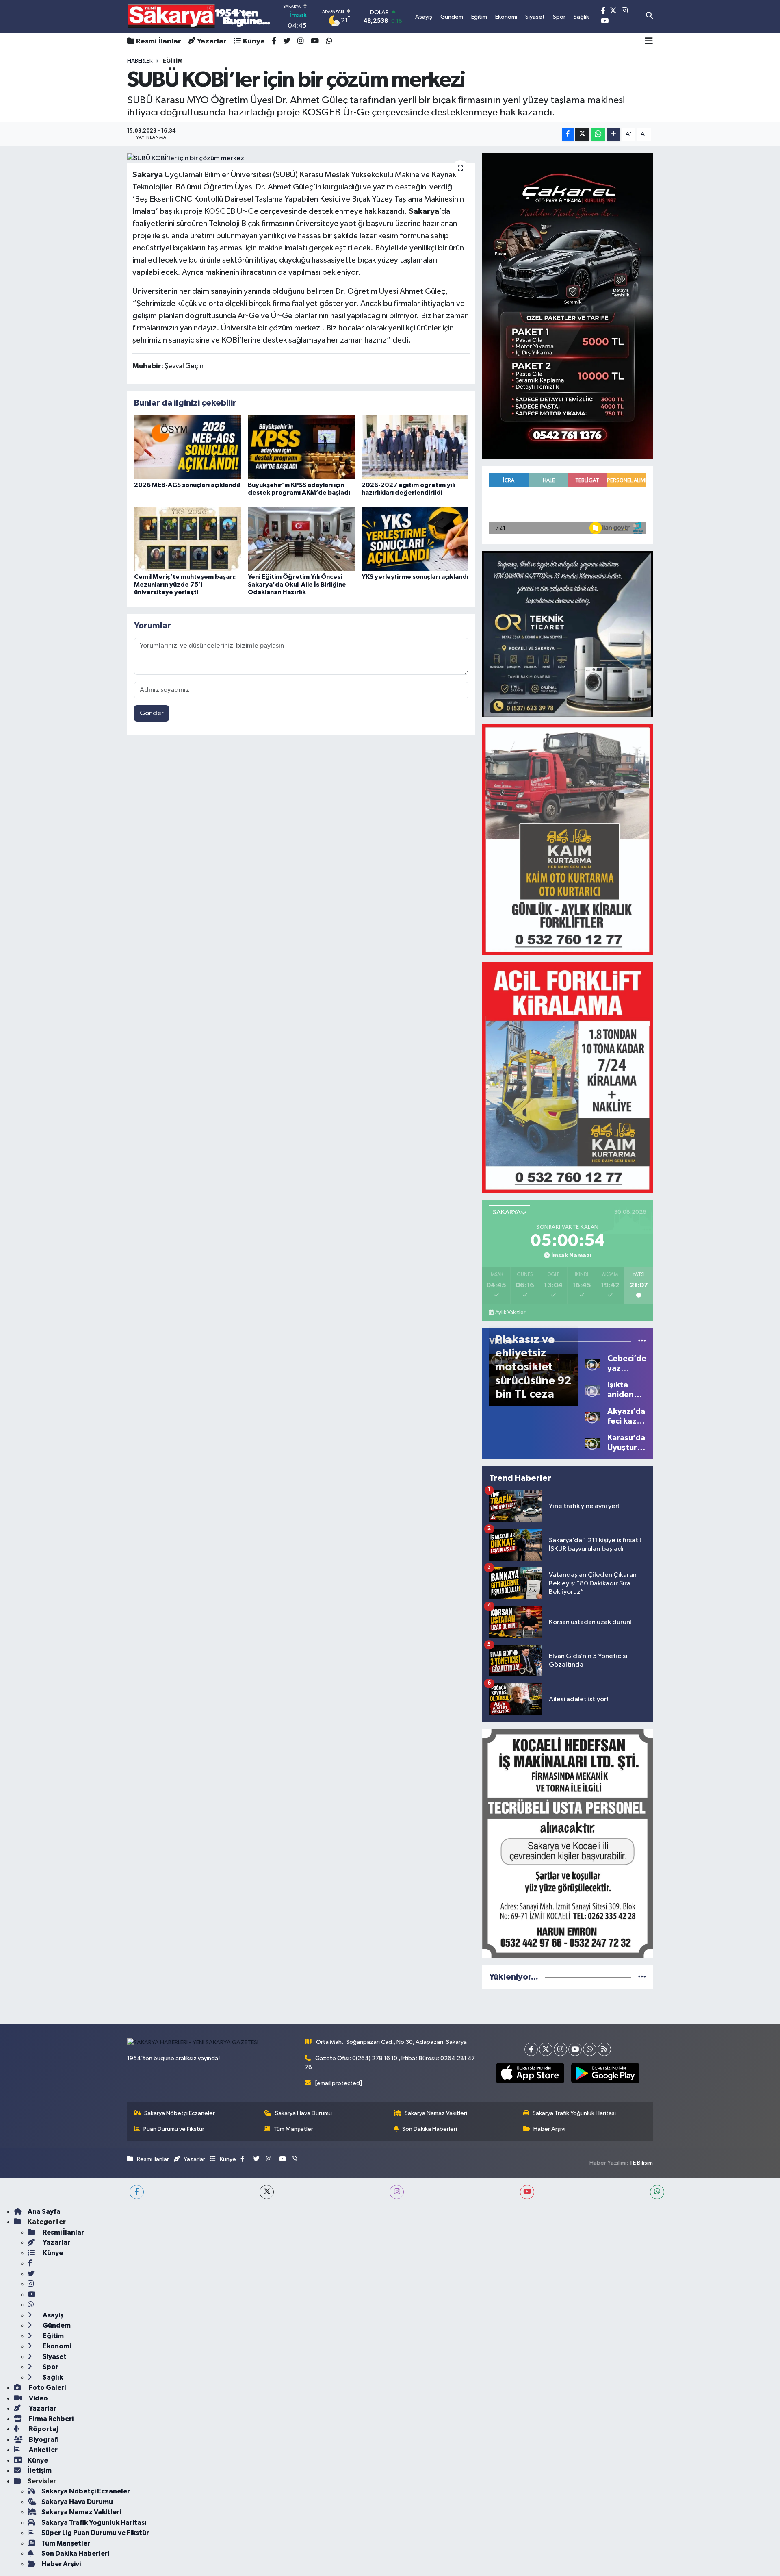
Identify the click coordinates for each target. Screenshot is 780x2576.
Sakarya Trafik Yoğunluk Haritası (574, 2113)
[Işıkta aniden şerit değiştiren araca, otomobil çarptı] (593, 1390)
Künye (254, 41)
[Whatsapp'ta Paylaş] (598, 134)
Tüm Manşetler (293, 2129)
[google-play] (605, 2073)
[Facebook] (531, 2049)
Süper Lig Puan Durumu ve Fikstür (95, 2533)
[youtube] (527, 2192)
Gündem (56, 2325)
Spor (50, 2367)
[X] (546, 2049)
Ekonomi (56, 2346)
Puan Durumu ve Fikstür (174, 2129)
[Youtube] (575, 2049)
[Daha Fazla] (614, 134)
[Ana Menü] (649, 41)
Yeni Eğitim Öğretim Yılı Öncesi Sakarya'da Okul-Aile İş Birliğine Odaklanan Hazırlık (297, 585)
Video (38, 2398)
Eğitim (53, 2336)
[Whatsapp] (590, 2049)
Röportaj (43, 2429)
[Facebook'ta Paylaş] (568, 134)
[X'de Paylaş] (582, 134)
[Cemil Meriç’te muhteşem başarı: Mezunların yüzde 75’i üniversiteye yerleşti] (187, 539)
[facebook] (137, 2192)
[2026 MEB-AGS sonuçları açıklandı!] (187, 447)
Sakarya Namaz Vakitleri (436, 2113)
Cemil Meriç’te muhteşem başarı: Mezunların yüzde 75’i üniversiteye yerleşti (185, 585)
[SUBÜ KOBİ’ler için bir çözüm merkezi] (301, 159)
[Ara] (649, 16)
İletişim (40, 2471)
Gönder (152, 713)
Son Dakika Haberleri (430, 2129)
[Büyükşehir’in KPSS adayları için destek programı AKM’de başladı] (301, 447)
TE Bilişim (641, 2163)
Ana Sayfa (44, 2212)
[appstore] (530, 2073)
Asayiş (52, 2315)
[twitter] (267, 2192)
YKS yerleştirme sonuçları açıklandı (415, 577)
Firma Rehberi (51, 2419)
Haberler (140, 61)
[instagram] (397, 2192)
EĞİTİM (173, 61)
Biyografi (43, 2440)
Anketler (43, 2450)
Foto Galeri (47, 2388)
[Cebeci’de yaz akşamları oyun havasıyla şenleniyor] (593, 1363)
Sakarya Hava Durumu (303, 2113)
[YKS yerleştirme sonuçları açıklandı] (415, 539)
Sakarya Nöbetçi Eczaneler (180, 2113)
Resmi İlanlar (159, 41)
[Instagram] (560, 2049)
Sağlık (52, 2377)
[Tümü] (642, 1977)
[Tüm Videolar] (642, 1341)
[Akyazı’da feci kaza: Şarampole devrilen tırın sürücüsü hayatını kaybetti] (593, 1416)
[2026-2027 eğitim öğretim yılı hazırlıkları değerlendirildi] (415, 447)
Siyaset (54, 2357)
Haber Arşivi (549, 2129)
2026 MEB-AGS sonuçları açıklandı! (187, 485)
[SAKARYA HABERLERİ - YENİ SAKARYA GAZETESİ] (199, 16)
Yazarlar (212, 41)
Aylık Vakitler (510, 1313)
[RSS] (604, 2049)
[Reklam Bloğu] (568, 306)
